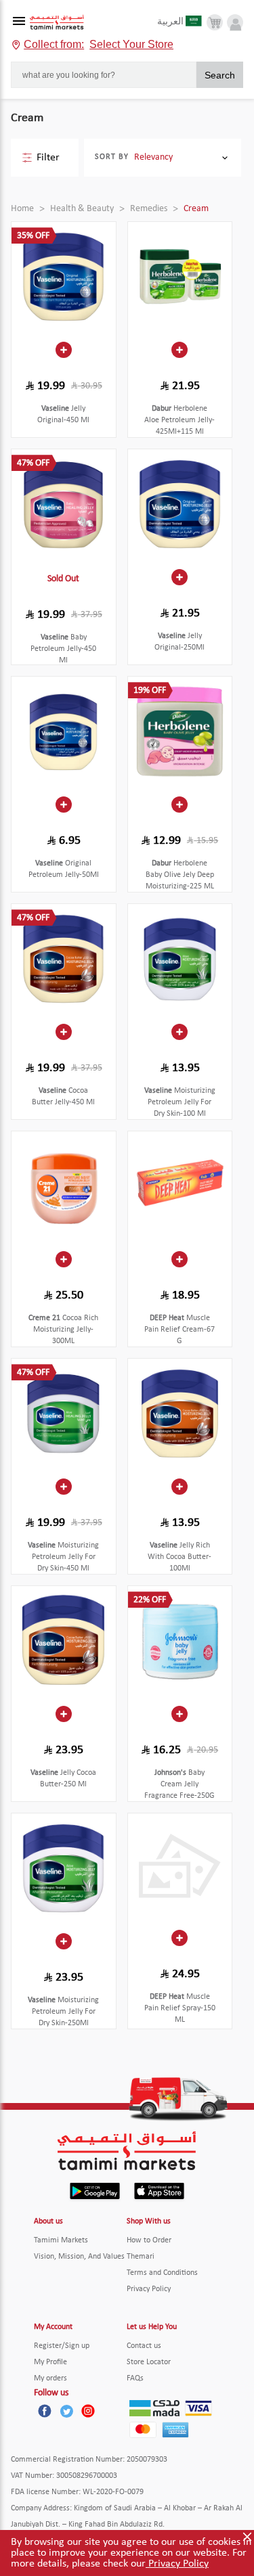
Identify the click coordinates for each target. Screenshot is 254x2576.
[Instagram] (88, 2411)
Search (220, 75)
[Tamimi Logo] (57, 23)
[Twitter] (66, 2411)
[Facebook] (45, 2411)
